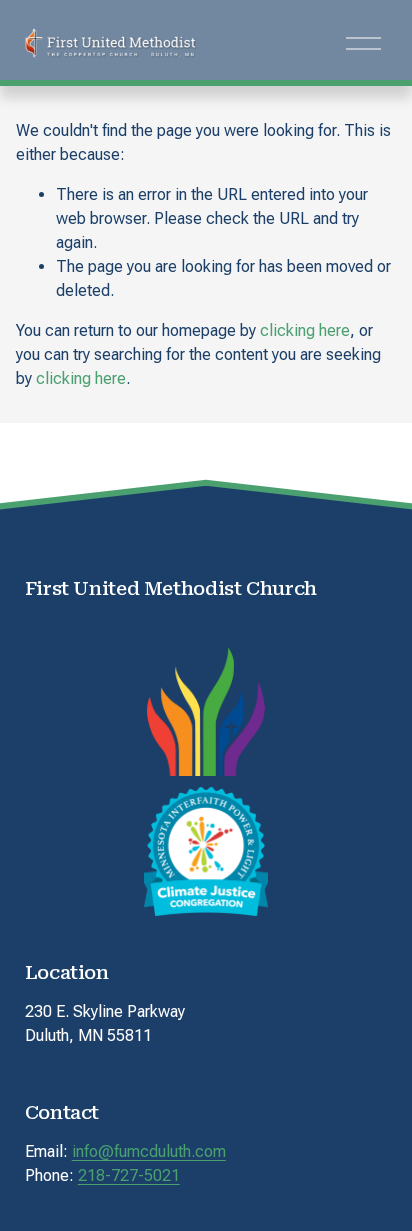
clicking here (305, 330)
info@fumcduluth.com (149, 1151)
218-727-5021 (129, 1175)
